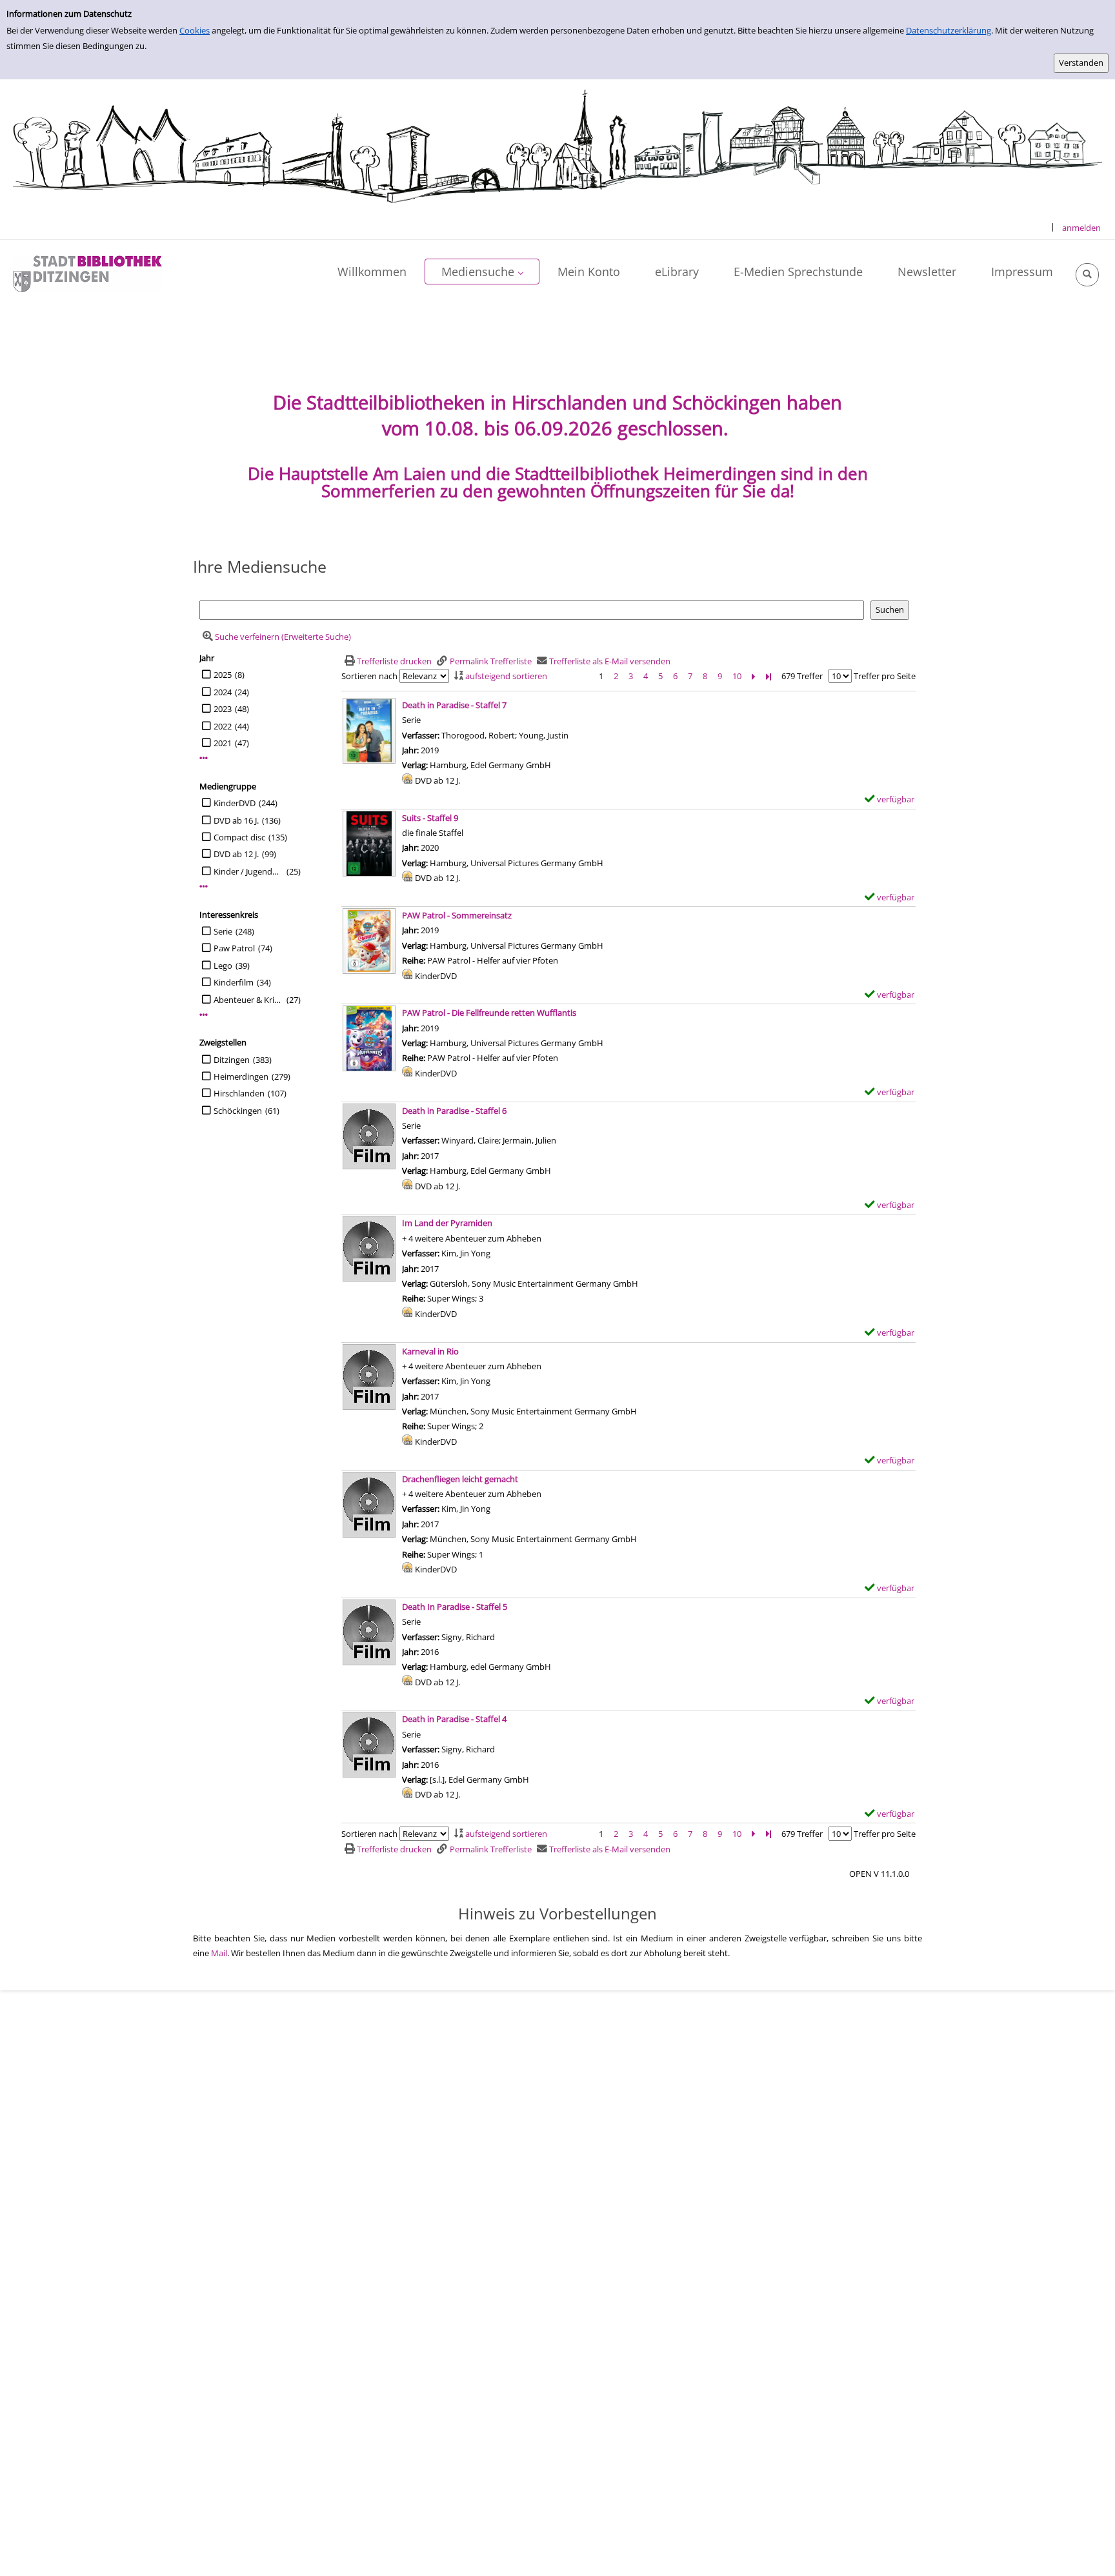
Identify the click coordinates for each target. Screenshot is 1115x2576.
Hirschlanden (239, 1093)
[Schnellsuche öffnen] (1087, 275)
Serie (223, 931)
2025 (223, 675)
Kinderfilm (234, 982)
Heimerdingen (241, 1076)
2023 (223, 709)
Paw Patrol (234, 948)
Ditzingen (232, 1060)
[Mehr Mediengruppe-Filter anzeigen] (204, 887)
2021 (223, 743)
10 (737, 676)
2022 (223, 726)
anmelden (1081, 228)
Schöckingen (238, 1111)
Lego (223, 966)
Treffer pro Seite (885, 676)
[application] (482, 272)
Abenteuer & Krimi (248, 1000)
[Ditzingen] (87, 273)
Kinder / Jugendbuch (248, 871)
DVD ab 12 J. (236, 854)
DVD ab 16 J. (236, 820)
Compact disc (239, 837)
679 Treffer (802, 676)
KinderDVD (235, 803)
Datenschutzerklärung (949, 30)
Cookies (195, 30)
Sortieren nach (369, 676)
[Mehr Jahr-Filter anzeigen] (204, 758)
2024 (223, 692)
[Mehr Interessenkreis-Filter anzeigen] (204, 1015)
